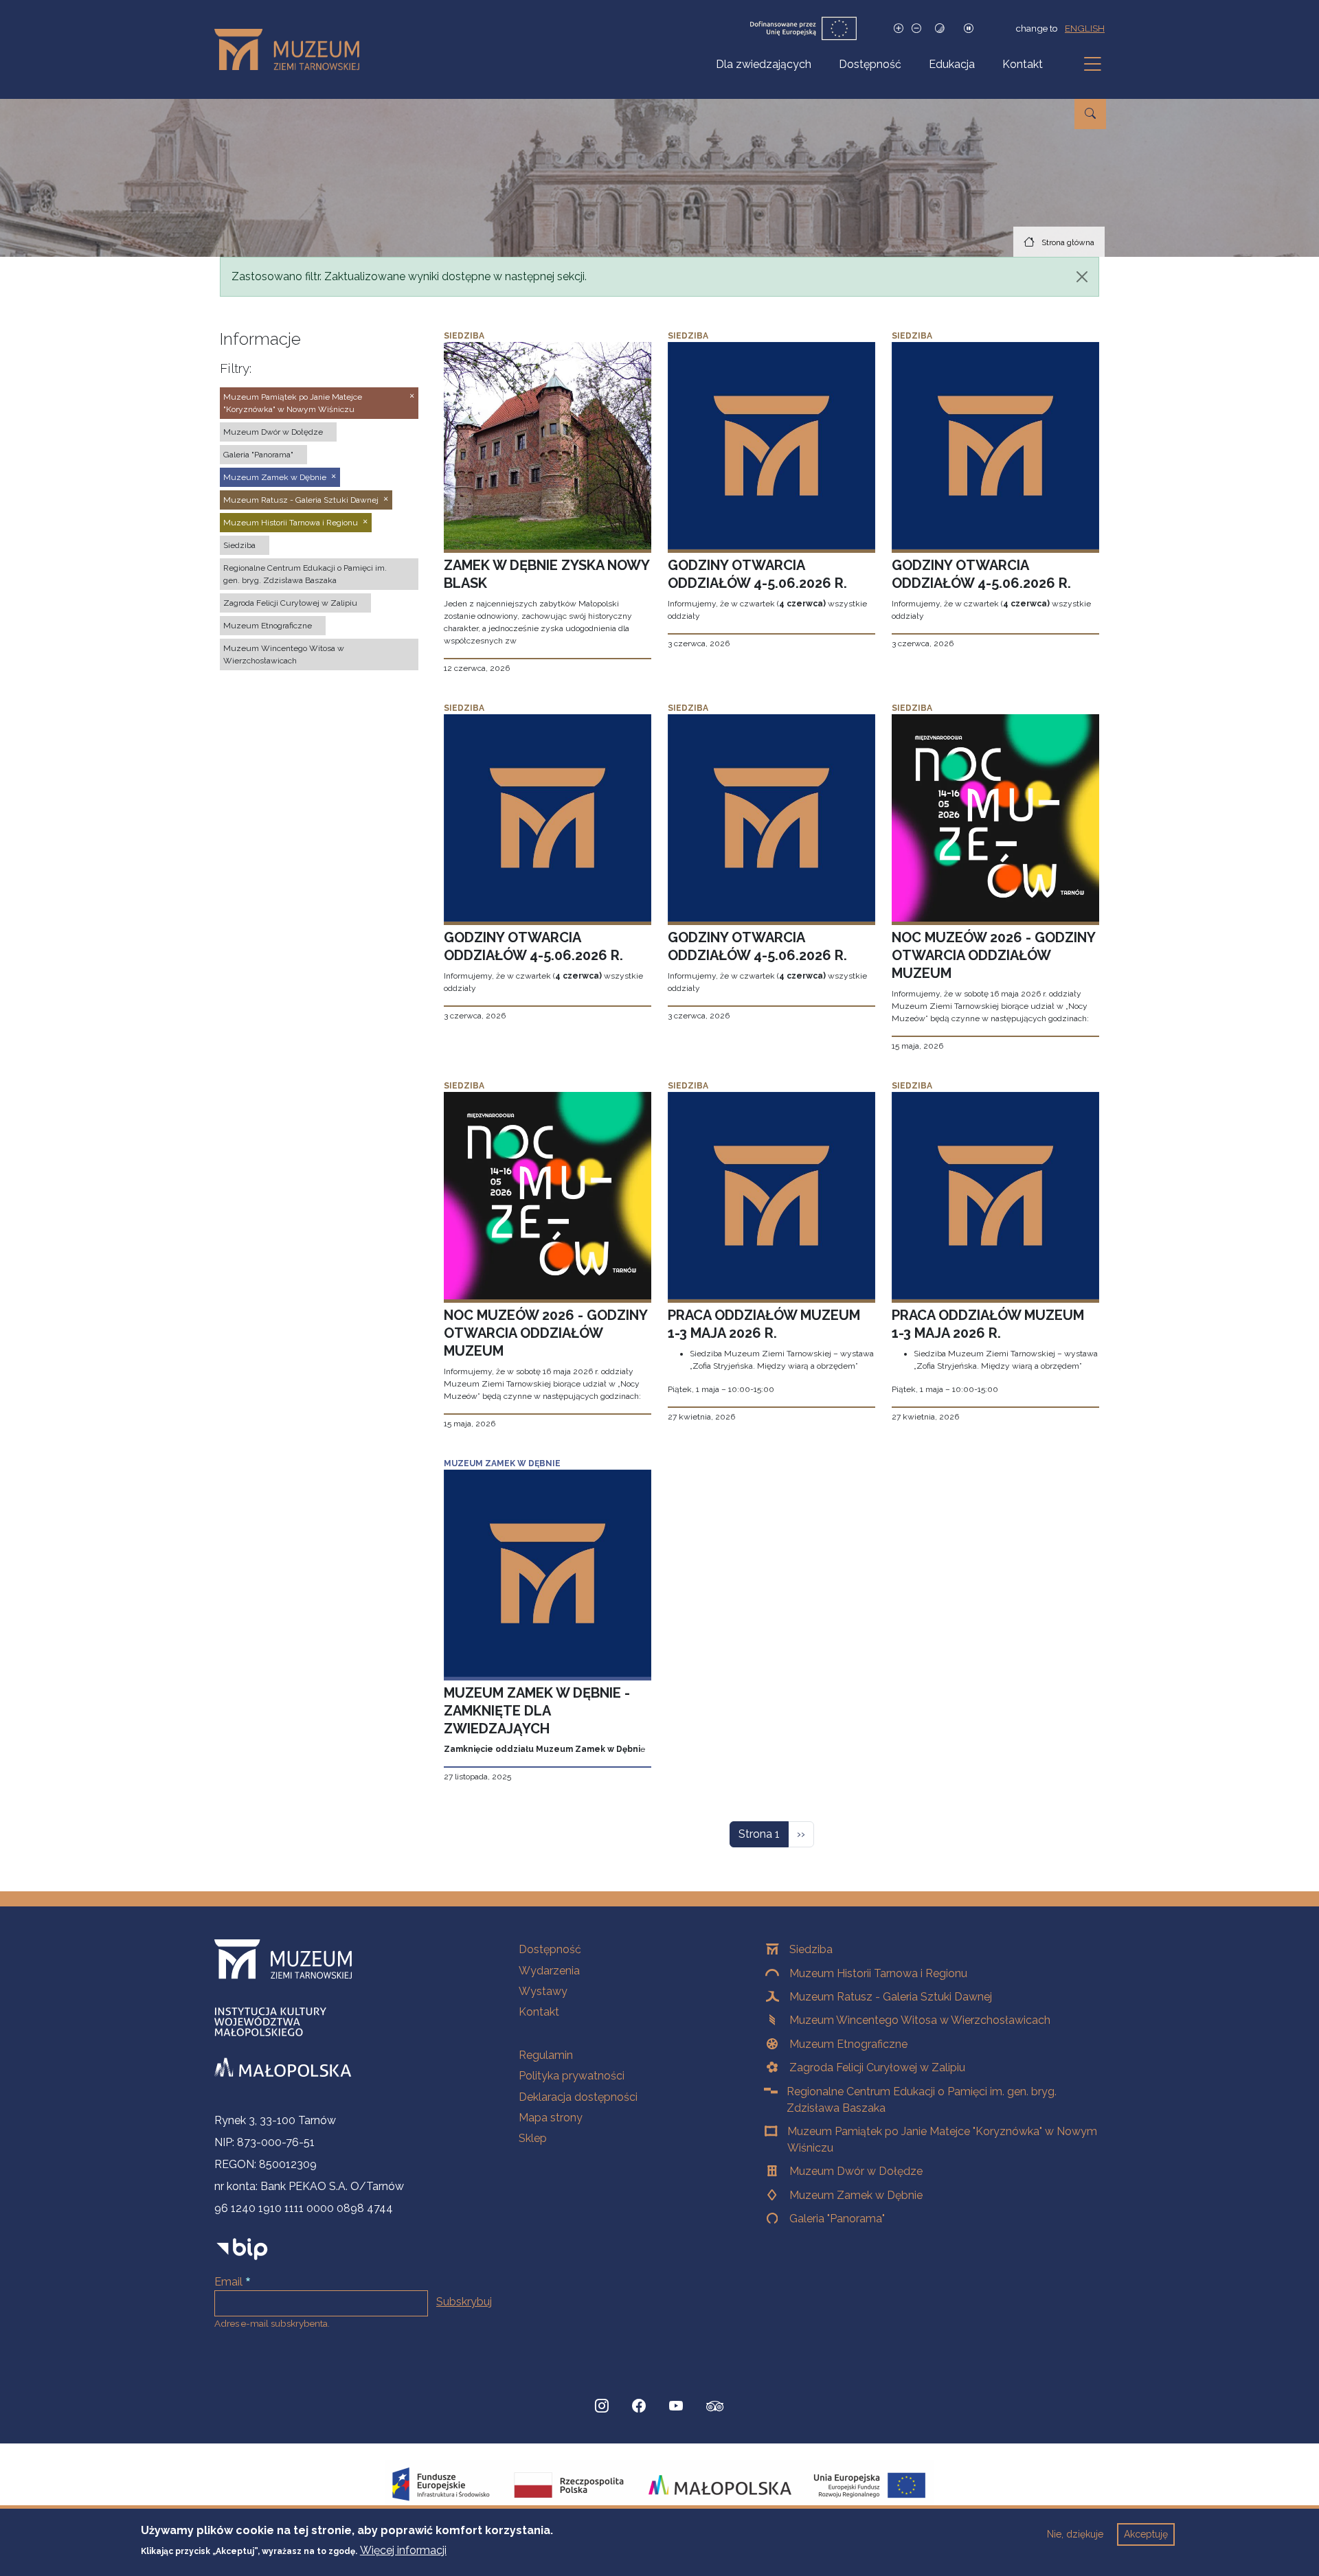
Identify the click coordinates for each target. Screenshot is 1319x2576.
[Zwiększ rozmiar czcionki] (899, 29)
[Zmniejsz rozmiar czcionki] (916, 29)
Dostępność (870, 64)
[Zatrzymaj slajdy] (969, 29)
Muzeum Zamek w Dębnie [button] (275, 477)
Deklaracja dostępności (578, 2097)
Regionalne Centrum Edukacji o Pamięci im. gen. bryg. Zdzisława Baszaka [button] (305, 574)
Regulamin (546, 2055)
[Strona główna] (292, 49)
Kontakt (1023, 64)
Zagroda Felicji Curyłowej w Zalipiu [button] (290, 603)
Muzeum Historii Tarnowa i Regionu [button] (291, 523)
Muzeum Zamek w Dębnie (856, 2195)
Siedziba (811, 1949)
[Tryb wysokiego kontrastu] (940, 29)
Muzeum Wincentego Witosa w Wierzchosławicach (920, 2020)
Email (228, 2282)
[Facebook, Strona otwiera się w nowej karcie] (639, 2406)
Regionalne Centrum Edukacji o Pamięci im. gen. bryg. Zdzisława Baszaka (922, 2100)
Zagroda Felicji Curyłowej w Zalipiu (877, 2067)
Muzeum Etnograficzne (848, 2044)
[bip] (242, 2249)
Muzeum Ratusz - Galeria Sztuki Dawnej (891, 1997)
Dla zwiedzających (764, 64)
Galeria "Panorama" (837, 2219)
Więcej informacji (403, 2550)
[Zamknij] (1082, 277)
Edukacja (952, 64)
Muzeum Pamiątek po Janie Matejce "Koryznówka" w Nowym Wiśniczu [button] (293, 403)
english (1085, 28)
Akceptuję (1146, 2534)
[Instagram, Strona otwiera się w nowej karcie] (602, 2406)
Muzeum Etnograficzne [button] (268, 626)
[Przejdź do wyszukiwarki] (1090, 114)
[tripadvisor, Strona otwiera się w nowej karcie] (715, 2408)
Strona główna (1068, 242)
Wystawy (543, 1991)
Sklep (533, 2138)
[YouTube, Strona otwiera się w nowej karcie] (676, 2406)
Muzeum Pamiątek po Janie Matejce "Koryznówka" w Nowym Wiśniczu (942, 2140)
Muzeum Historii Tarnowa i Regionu (878, 1973)
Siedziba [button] (239, 545)
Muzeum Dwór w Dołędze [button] (273, 432)
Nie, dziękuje (1075, 2534)
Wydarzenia (549, 1971)
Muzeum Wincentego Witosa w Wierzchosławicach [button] (284, 654)
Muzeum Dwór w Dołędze (856, 2171)
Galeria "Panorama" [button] (258, 455)
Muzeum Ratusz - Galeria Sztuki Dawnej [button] (301, 500)
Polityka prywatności (572, 2076)
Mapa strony (551, 2118)
